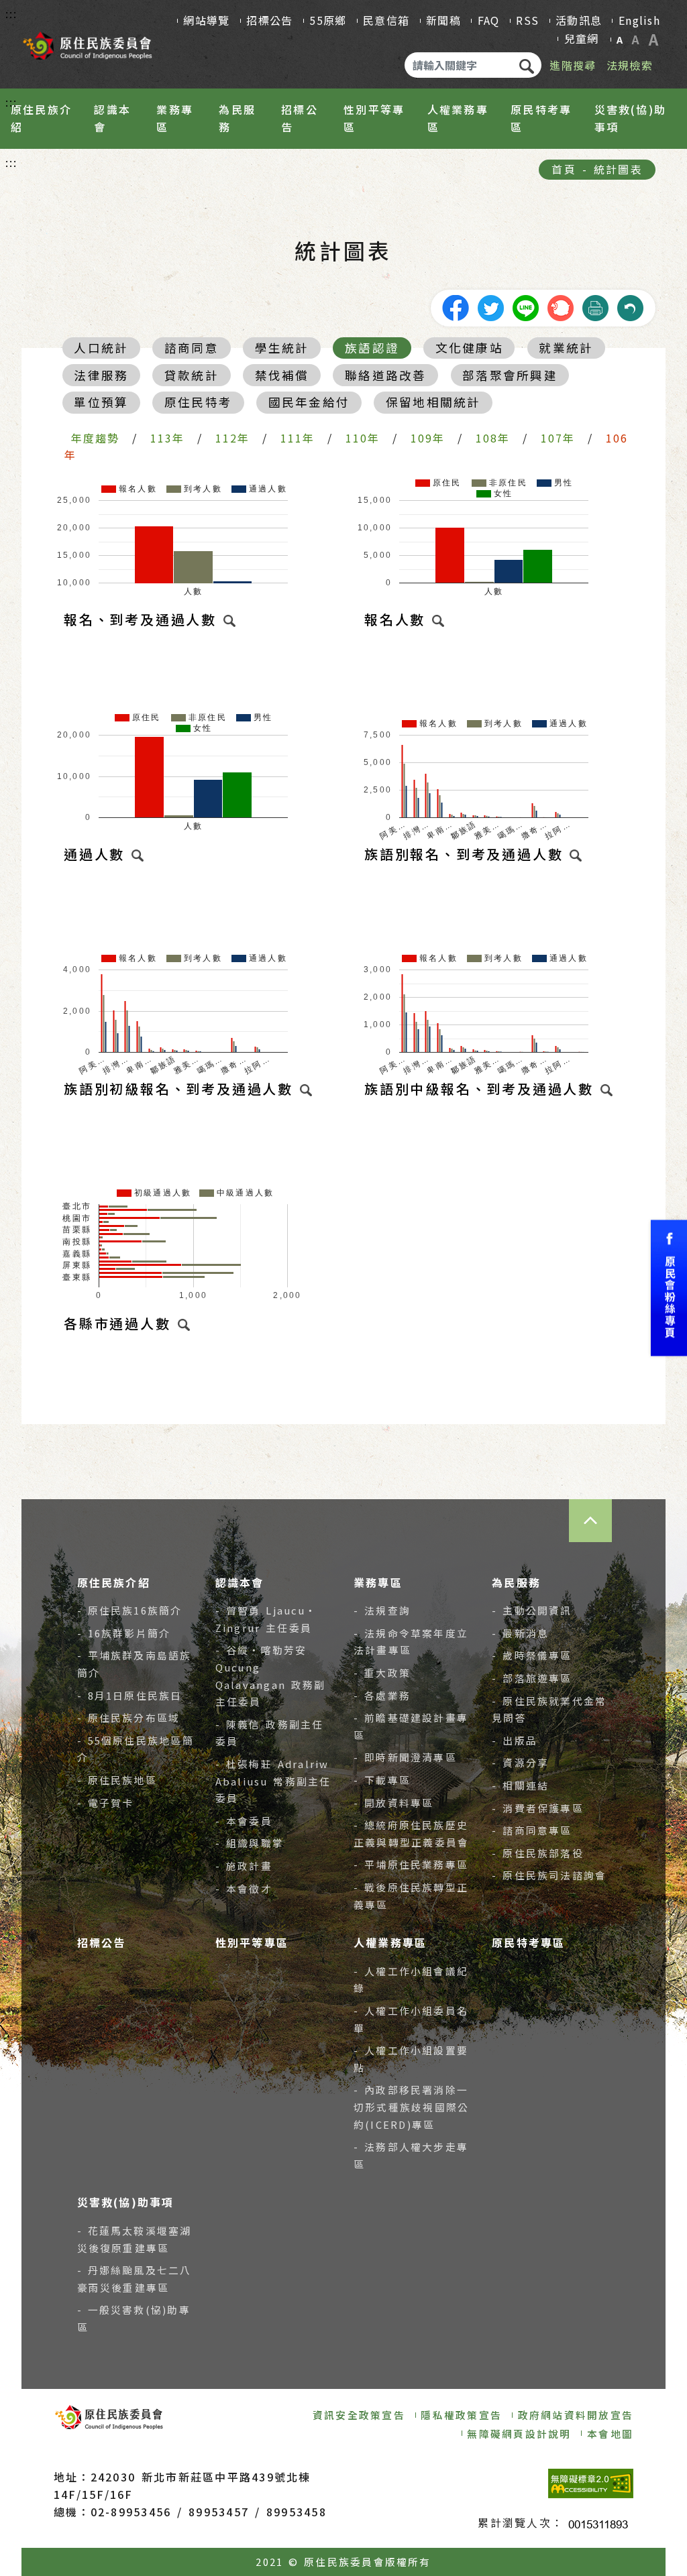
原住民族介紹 (41, 118)
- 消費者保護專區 (538, 1808)
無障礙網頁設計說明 (519, 2434)
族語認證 (372, 348)
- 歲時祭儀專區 (532, 1655)
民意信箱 (386, 20)
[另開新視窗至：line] (525, 306)
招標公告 (269, 20)
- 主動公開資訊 (532, 1610)
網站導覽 (206, 20)
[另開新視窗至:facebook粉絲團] (669, 1288)
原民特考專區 (541, 118)
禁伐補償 (282, 375)
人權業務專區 (458, 118)
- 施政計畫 (244, 1866)
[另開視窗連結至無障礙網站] (591, 2483)
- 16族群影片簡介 (124, 1633)
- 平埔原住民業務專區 (411, 1864)
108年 (493, 438)
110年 (363, 438)
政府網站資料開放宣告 (576, 2415)
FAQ (489, 20)
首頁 (564, 169)
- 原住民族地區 (117, 1780)
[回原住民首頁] (87, 42)
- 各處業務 (382, 1695)
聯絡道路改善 (385, 375)
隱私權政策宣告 (461, 2415)
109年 (428, 438)
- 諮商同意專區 (532, 1830)
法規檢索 (630, 65)
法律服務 (101, 375)
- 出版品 (515, 1740)
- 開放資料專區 (393, 1803)
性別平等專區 (374, 118)
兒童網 (582, 38)
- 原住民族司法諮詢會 (549, 1875)
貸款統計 (192, 375)
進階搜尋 (573, 65)
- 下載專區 (382, 1780)
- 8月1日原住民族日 (130, 1695)
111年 (298, 438)
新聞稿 (443, 20)
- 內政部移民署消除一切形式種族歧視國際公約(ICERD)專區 (411, 2107)
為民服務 (237, 118)
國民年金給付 (309, 402)
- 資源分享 (520, 1762)
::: (12, 13)
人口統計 (101, 348)
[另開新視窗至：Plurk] (560, 306)
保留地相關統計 (433, 402)
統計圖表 (618, 169)
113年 (168, 438)
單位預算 (101, 402)
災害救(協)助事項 (631, 118)
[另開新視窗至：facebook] (456, 306)
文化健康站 (469, 348)
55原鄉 (328, 20)
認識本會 (112, 118)
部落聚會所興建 (510, 375)
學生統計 (282, 348)
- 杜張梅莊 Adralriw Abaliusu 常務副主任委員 (273, 1781)
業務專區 (175, 118)
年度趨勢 (96, 438)
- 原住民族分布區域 (129, 1717)
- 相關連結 (520, 1785)
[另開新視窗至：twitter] (490, 306)
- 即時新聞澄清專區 (405, 1757)
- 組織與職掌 (250, 1843)
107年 (558, 438)
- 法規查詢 (382, 1610)
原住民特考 (198, 402)
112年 (233, 438)
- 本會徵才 (244, 1888)
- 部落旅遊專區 (532, 1678)
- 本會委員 (244, 1821)
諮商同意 (192, 348)
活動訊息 (579, 20)
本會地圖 (610, 2434)
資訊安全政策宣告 (359, 2415)
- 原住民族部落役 (538, 1853)
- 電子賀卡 (106, 1803)
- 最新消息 (520, 1633)
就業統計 (566, 348)
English (639, 20)
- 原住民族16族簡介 (130, 1610)
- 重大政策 (382, 1673)
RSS (527, 20)
